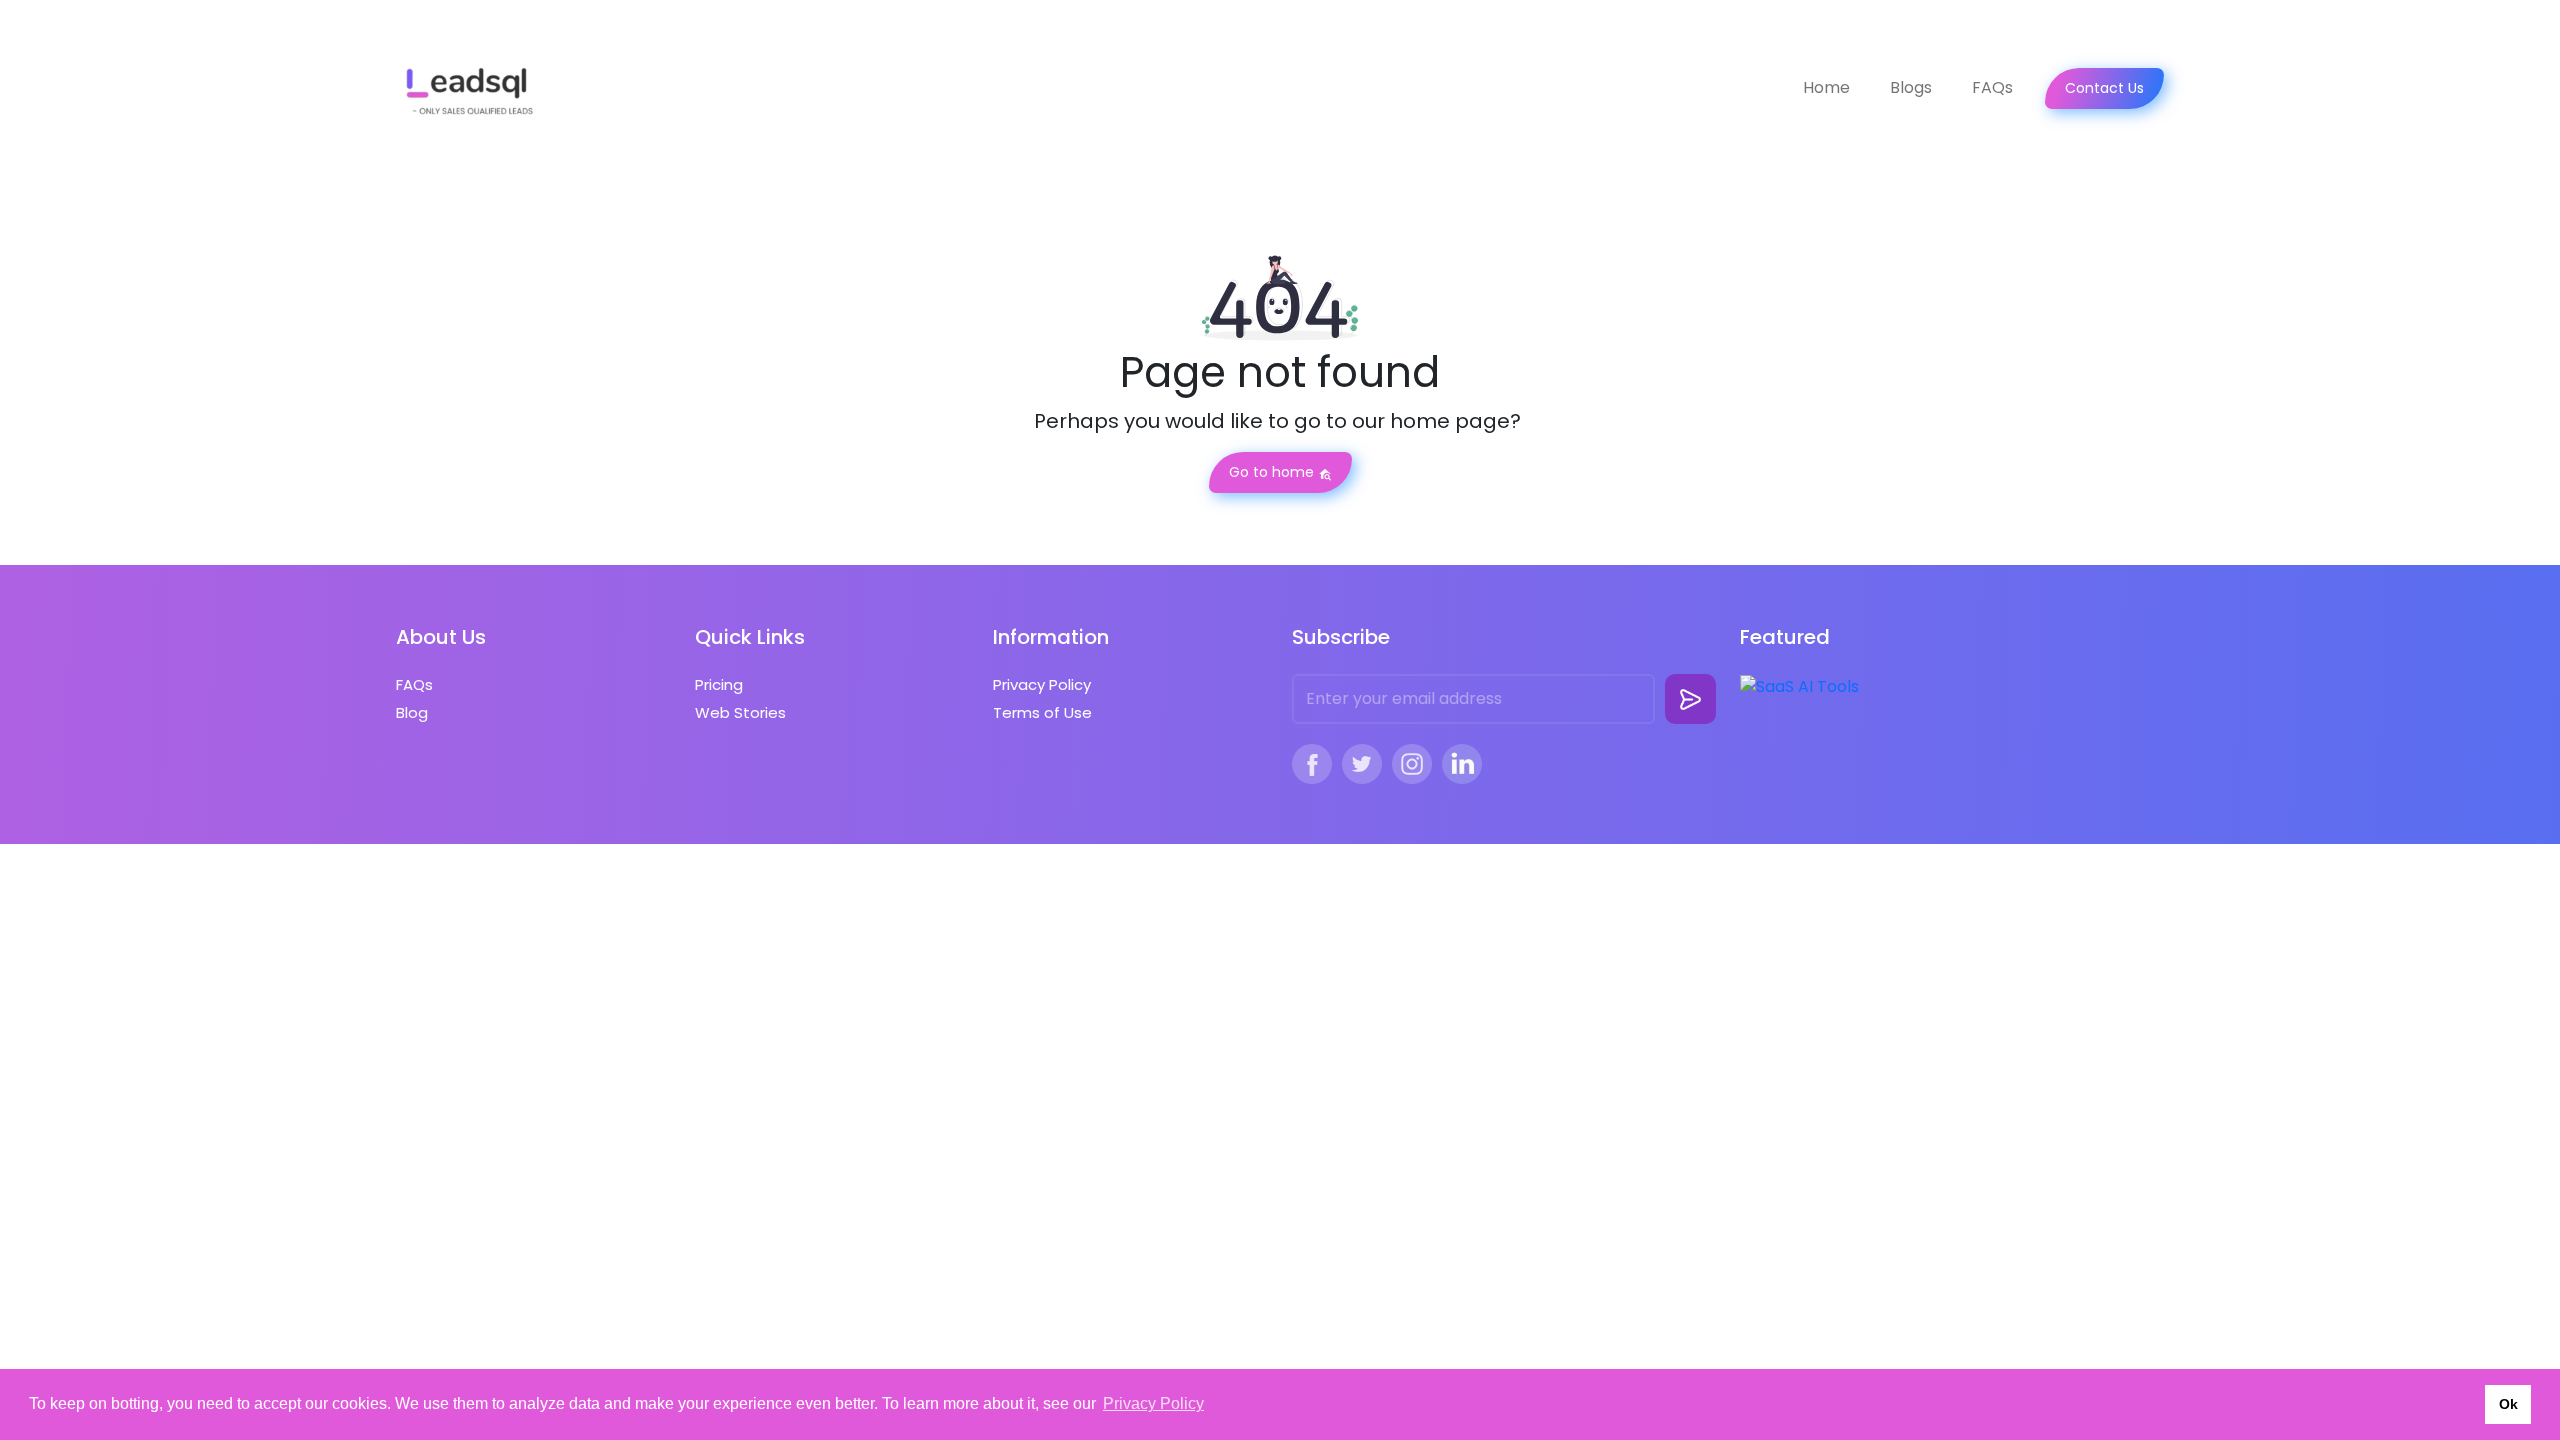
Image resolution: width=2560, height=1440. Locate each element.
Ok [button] (2508, 1404)
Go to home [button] (1273, 472)
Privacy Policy (1042, 684)
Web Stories (740, 712)
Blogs (1911, 87)
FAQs (1992, 87)
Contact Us (2104, 88)
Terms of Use (1042, 712)
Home (1826, 87)
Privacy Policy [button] (1153, 1403)
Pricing (719, 684)
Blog (412, 712)
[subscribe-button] (1690, 699)
